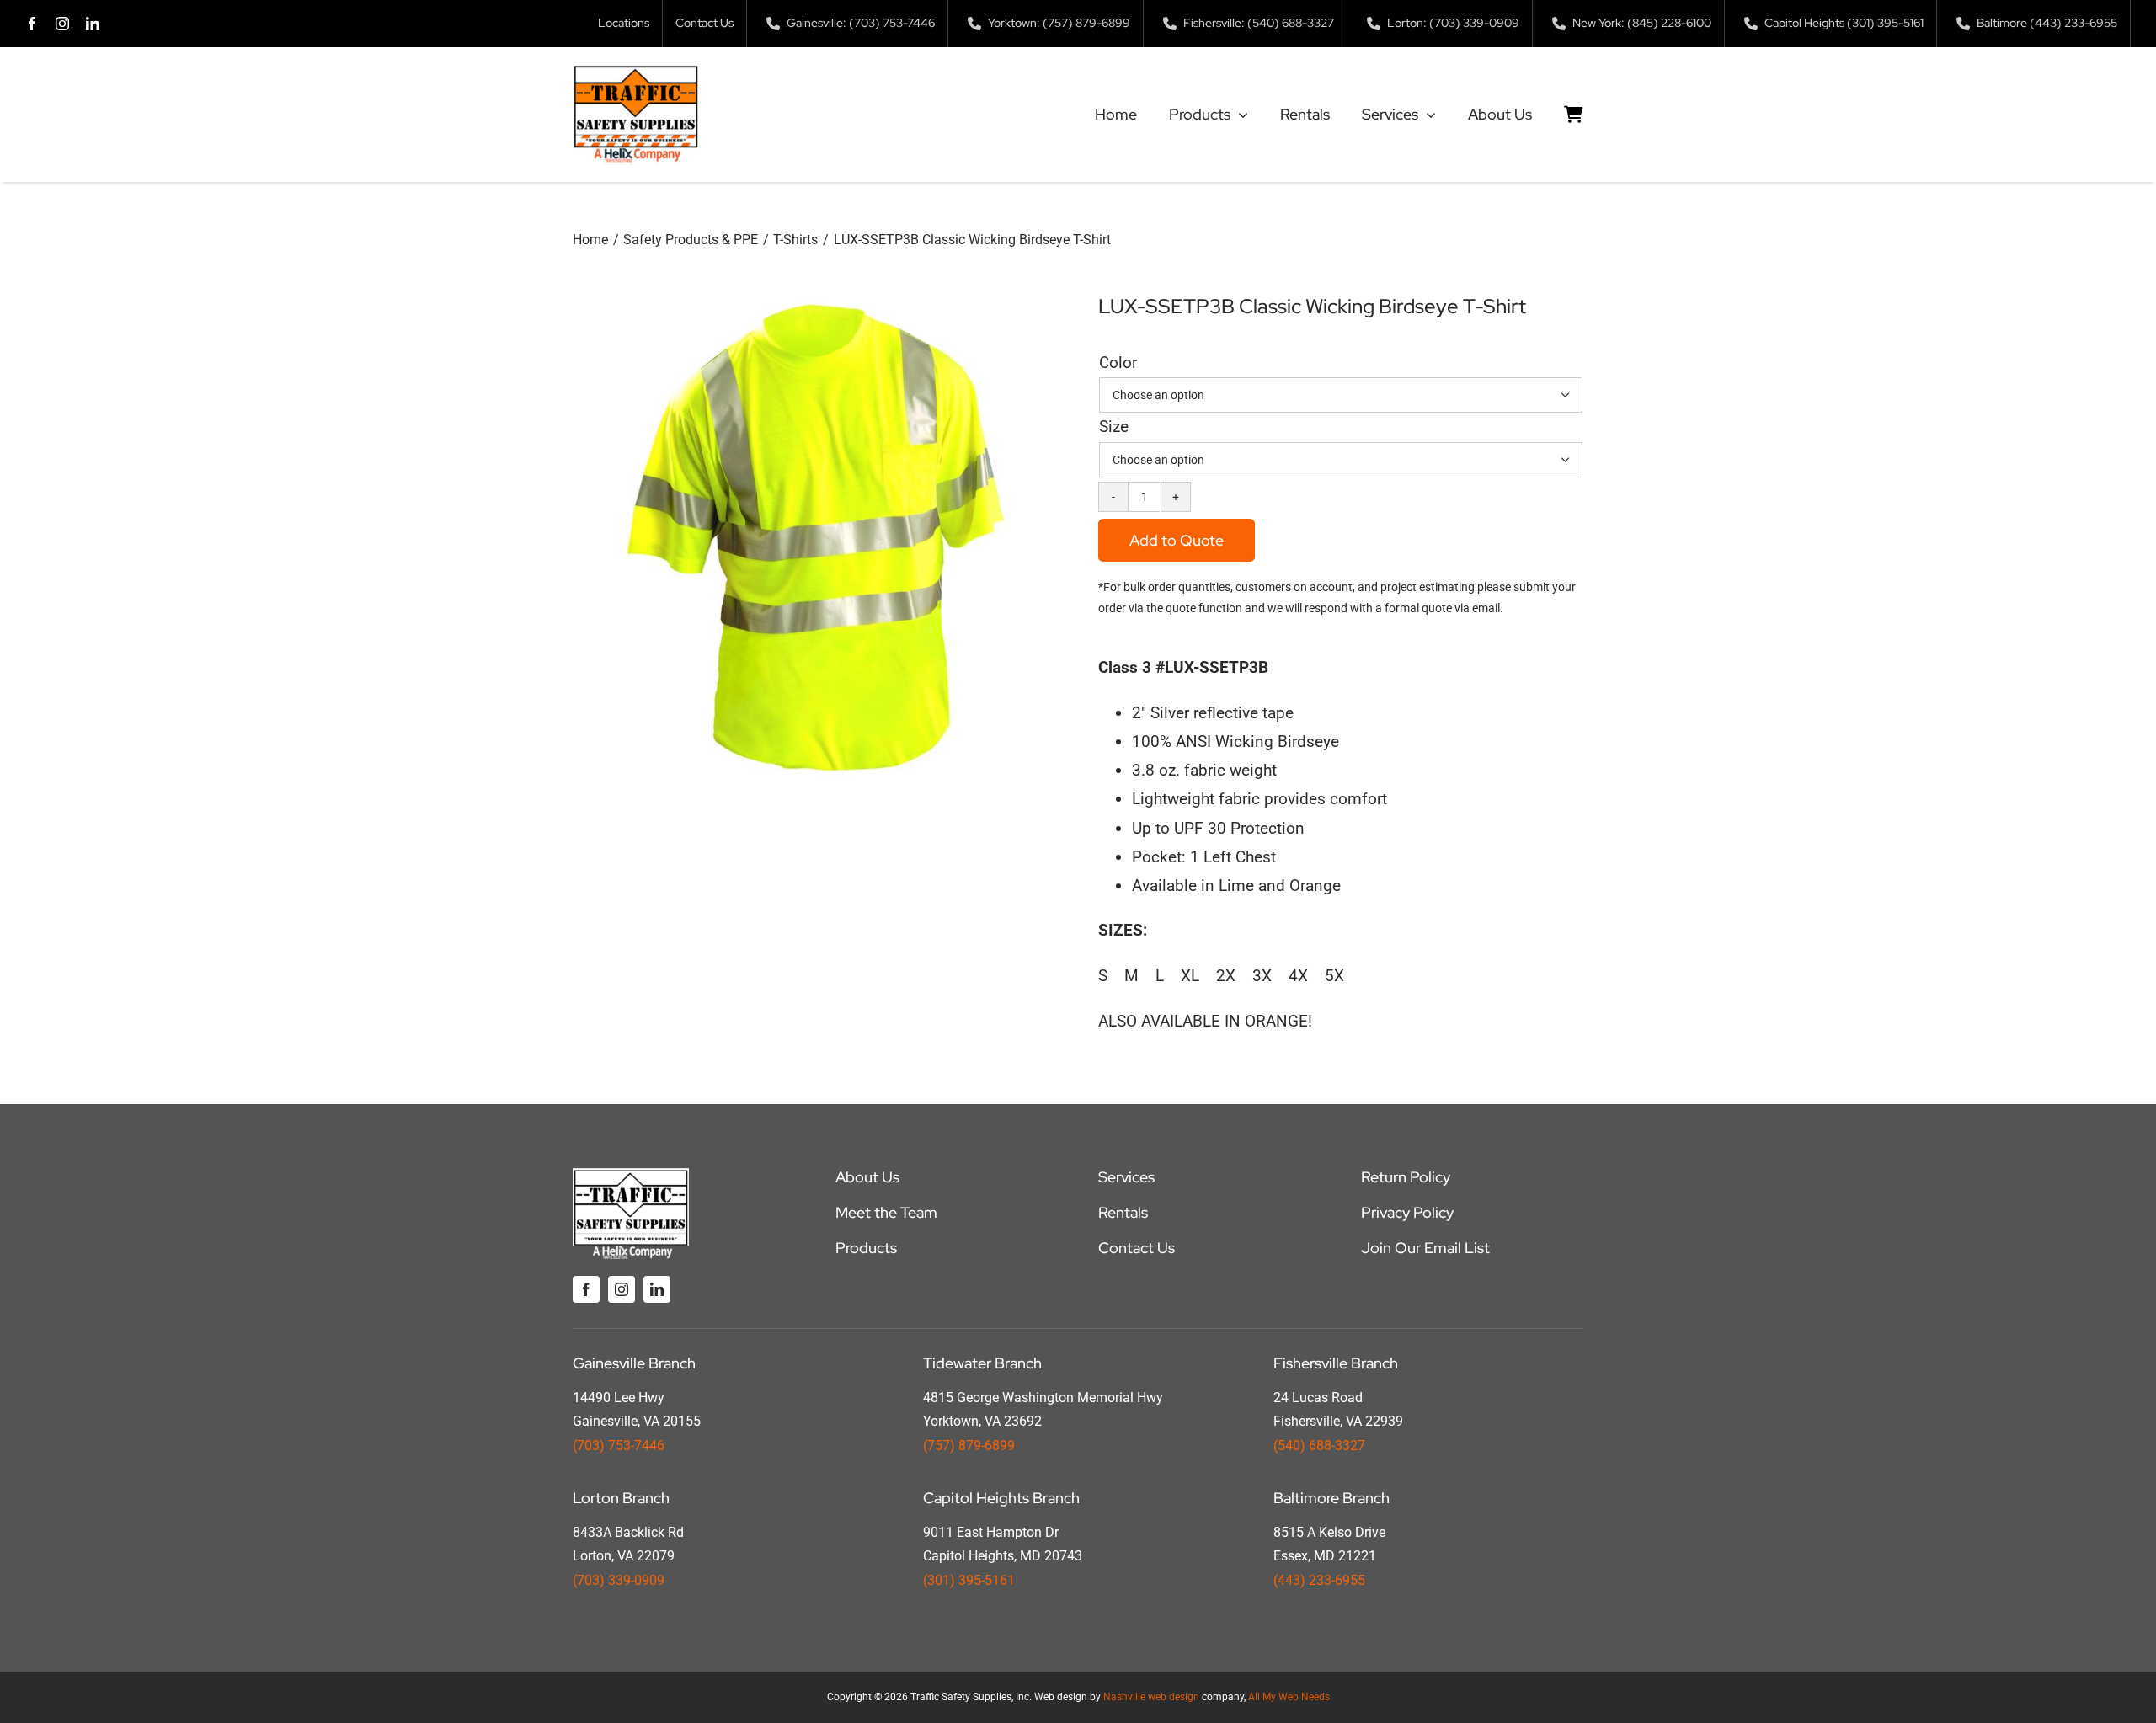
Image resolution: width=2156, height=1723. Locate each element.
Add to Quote (1177, 540)
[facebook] (32, 24)
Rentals (1123, 1212)
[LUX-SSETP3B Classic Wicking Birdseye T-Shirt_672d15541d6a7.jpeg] (815, 537)
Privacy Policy (1407, 1212)
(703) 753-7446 (619, 1446)
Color (1118, 363)
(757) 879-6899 (969, 1446)
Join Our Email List (1425, 1248)
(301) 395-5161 (969, 1580)
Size (1114, 427)
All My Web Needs (1289, 1697)
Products (866, 1248)
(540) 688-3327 (1319, 1446)
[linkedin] (93, 24)
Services (1126, 1177)
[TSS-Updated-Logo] (636, 72)
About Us (867, 1177)
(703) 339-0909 (619, 1580)
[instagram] (62, 24)
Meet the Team (886, 1212)
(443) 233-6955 (1319, 1580)
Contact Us (1137, 1248)
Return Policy (1406, 1177)
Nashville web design (1151, 1697)
